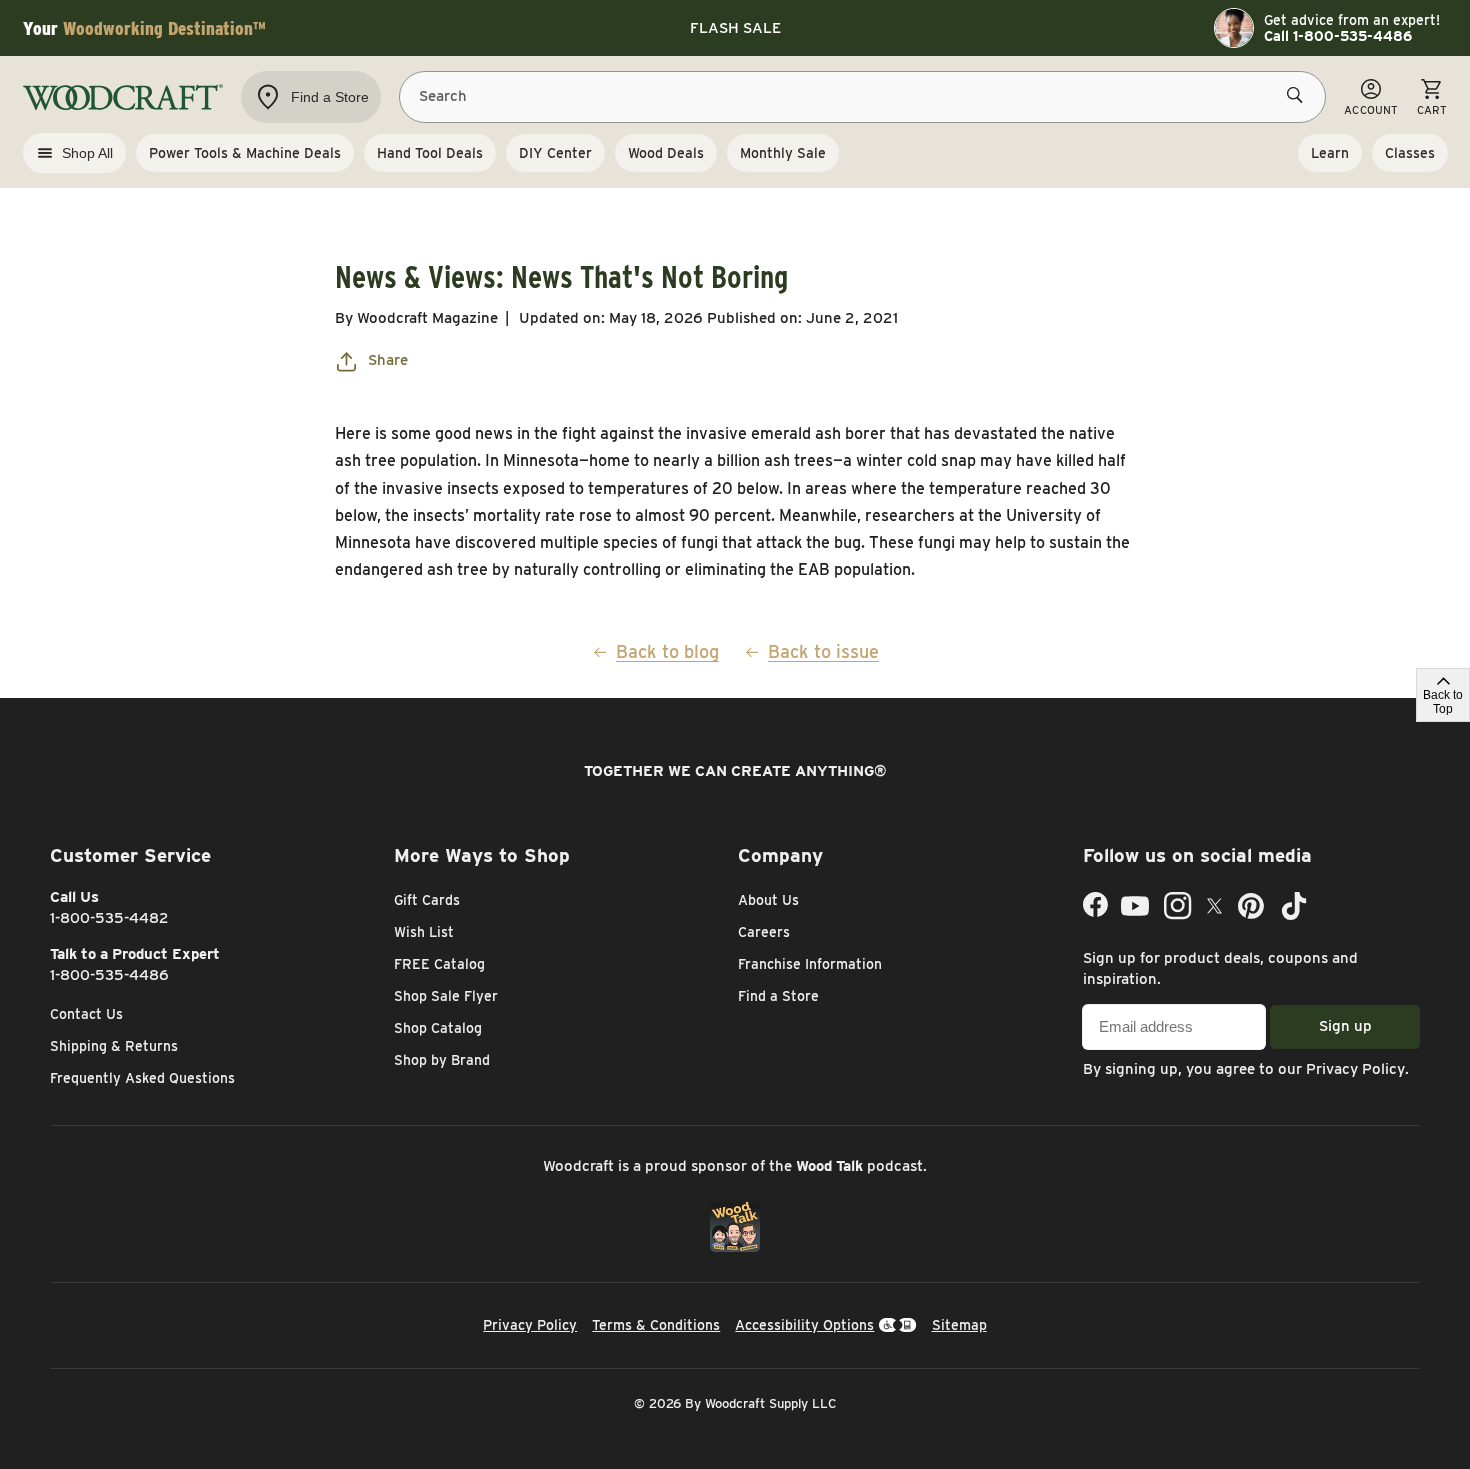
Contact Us (86, 1014)
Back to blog (667, 651)
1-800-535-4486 (109, 975)
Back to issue (823, 651)
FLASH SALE (735, 28)
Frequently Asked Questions (142, 1078)
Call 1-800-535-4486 (1338, 36)
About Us (768, 900)
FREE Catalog (439, 964)
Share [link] (388, 360)
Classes (1410, 153)
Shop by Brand (442, 1060)
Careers (764, 932)
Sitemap (959, 1325)
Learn (1330, 153)
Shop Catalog (438, 1028)
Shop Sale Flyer (446, 996)
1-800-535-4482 (109, 918)
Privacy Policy (1355, 1069)
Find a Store (778, 996)
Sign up (1345, 1026)
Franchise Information (810, 964)
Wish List (424, 932)
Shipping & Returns (114, 1046)
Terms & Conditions (656, 1325)
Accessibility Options (804, 1325)
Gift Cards (427, 900)
